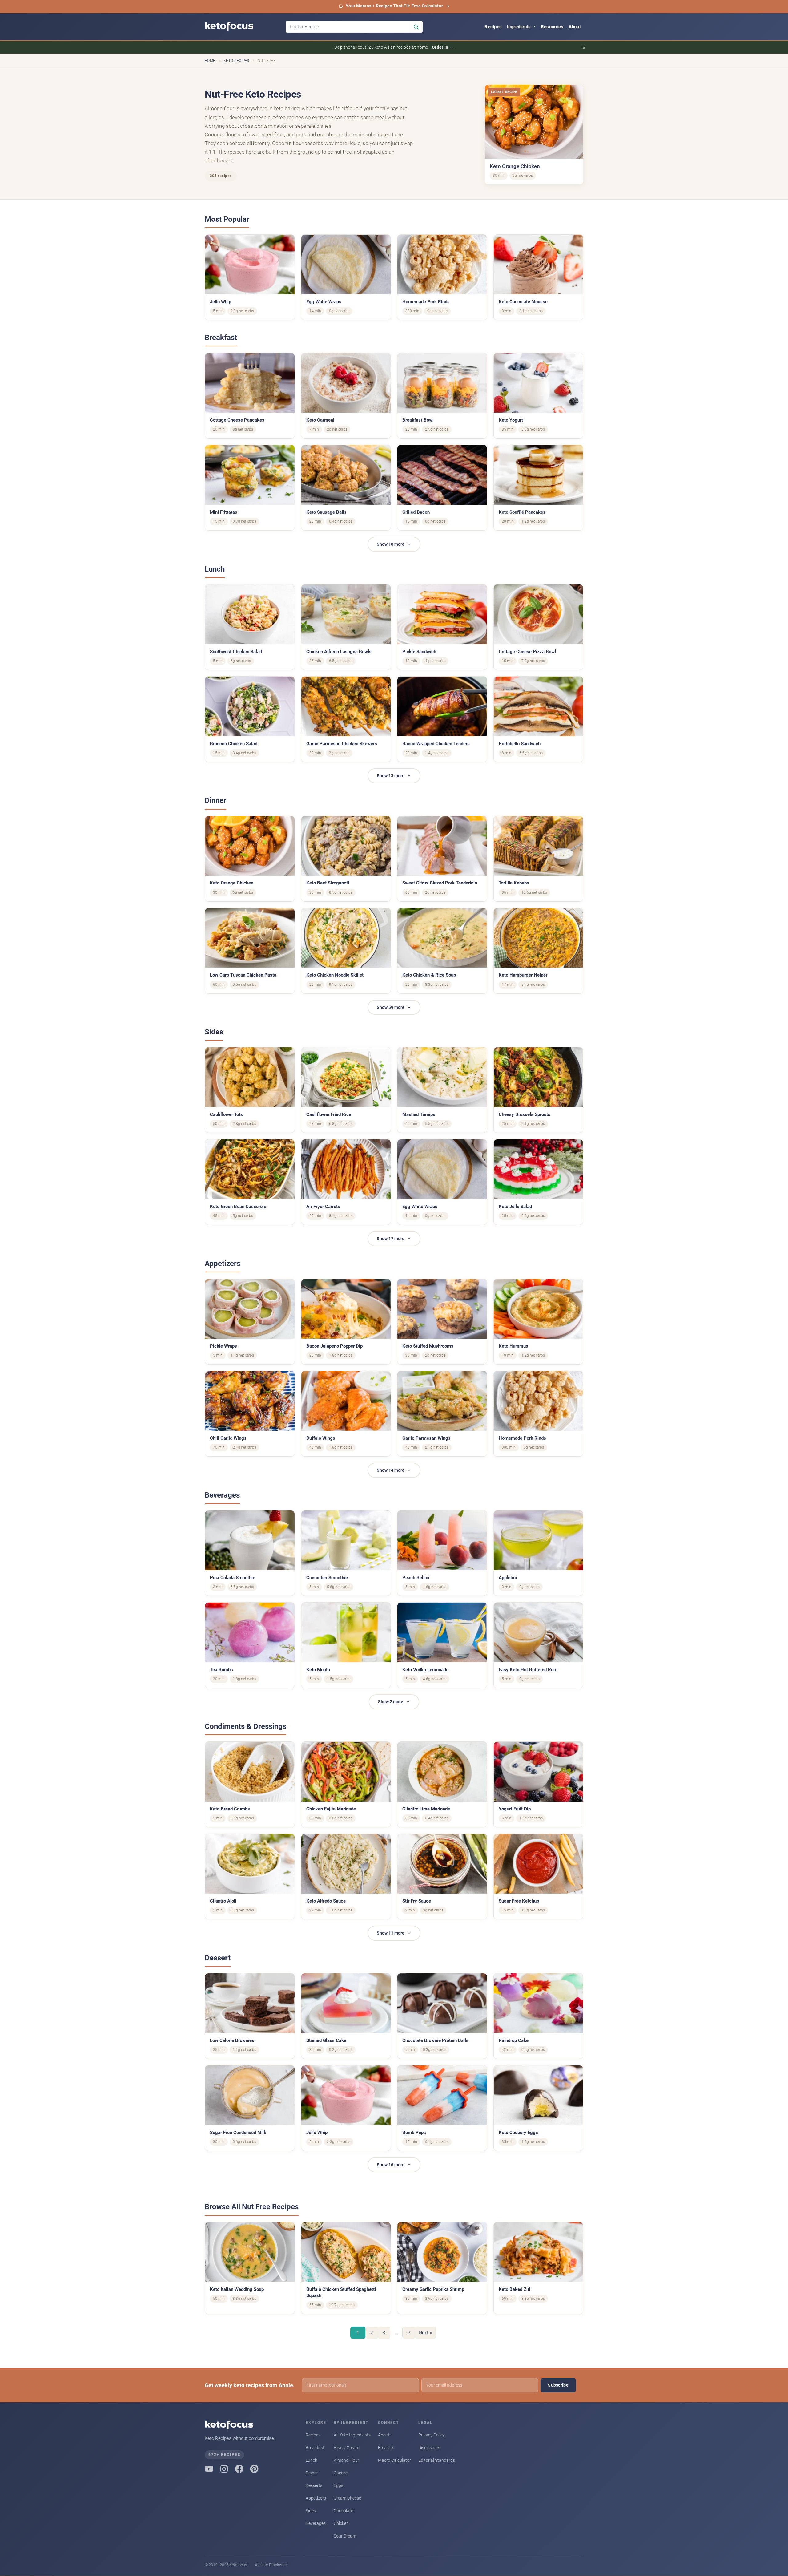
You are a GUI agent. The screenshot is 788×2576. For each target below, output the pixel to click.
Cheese (341, 2473)
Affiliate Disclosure (271, 2565)
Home (210, 61)
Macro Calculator (394, 2460)
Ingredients (519, 27)
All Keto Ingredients (352, 2435)
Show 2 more (391, 1702)
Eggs (338, 2485)
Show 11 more (391, 1933)
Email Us (386, 2448)
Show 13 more (391, 776)
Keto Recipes (236, 61)
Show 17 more (391, 1239)
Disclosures (429, 2448)
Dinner (312, 2473)
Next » (425, 2332)
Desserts (314, 2485)
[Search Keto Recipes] (416, 27)
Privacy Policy (432, 2435)
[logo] (243, 27)
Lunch (312, 2460)
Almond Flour (346, 2460)
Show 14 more (391, 1470)
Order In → (443, 47)
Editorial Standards (437, 2460)
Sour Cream (345, 2536)
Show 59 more (391, 1007)
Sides (311, 2511)
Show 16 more (391, 2165)
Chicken (341, 2523)
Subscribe (558, 2385)
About (575, 27)
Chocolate (343, 2511)
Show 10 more (391, 544)
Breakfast (315, 2448)
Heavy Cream (346, 2448)
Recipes (493, 27)
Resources (552, 27)
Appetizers (316, 2498)
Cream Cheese (347, 2498)
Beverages (316, 2523)
